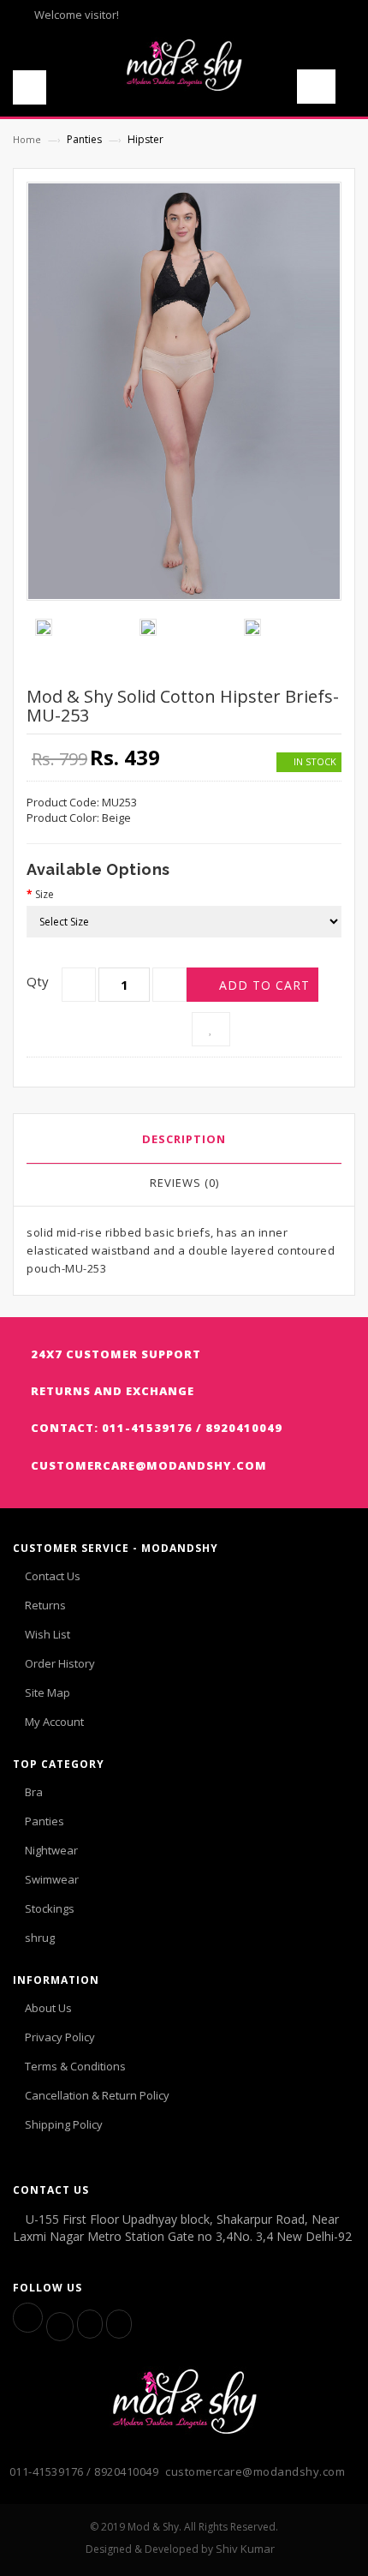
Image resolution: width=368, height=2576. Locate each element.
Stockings (50, 1908)
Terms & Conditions (75, 2066)
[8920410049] (119, 2324)
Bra (34, 1792)
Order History (60, 1663)
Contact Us (53, 1576)
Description (184, 1139)
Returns (45, 1605)
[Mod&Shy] (184, 58)
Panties (45, 1821)
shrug (40, 1938)
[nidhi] (90, 2324)
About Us (48, 2008)
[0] (326, 91)
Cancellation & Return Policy (97, 2095)
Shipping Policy (64, 2124)
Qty (38, 981)
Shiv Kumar (245, 2549)
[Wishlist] (211, 1029)
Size (45, 894)
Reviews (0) (184, 1183)
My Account (54, 1722)
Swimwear (52, 1879)
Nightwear (51, 1850)
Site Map (47, 1692)
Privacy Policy (60, 2037)
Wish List (47, 1634)
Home (27, 139)
